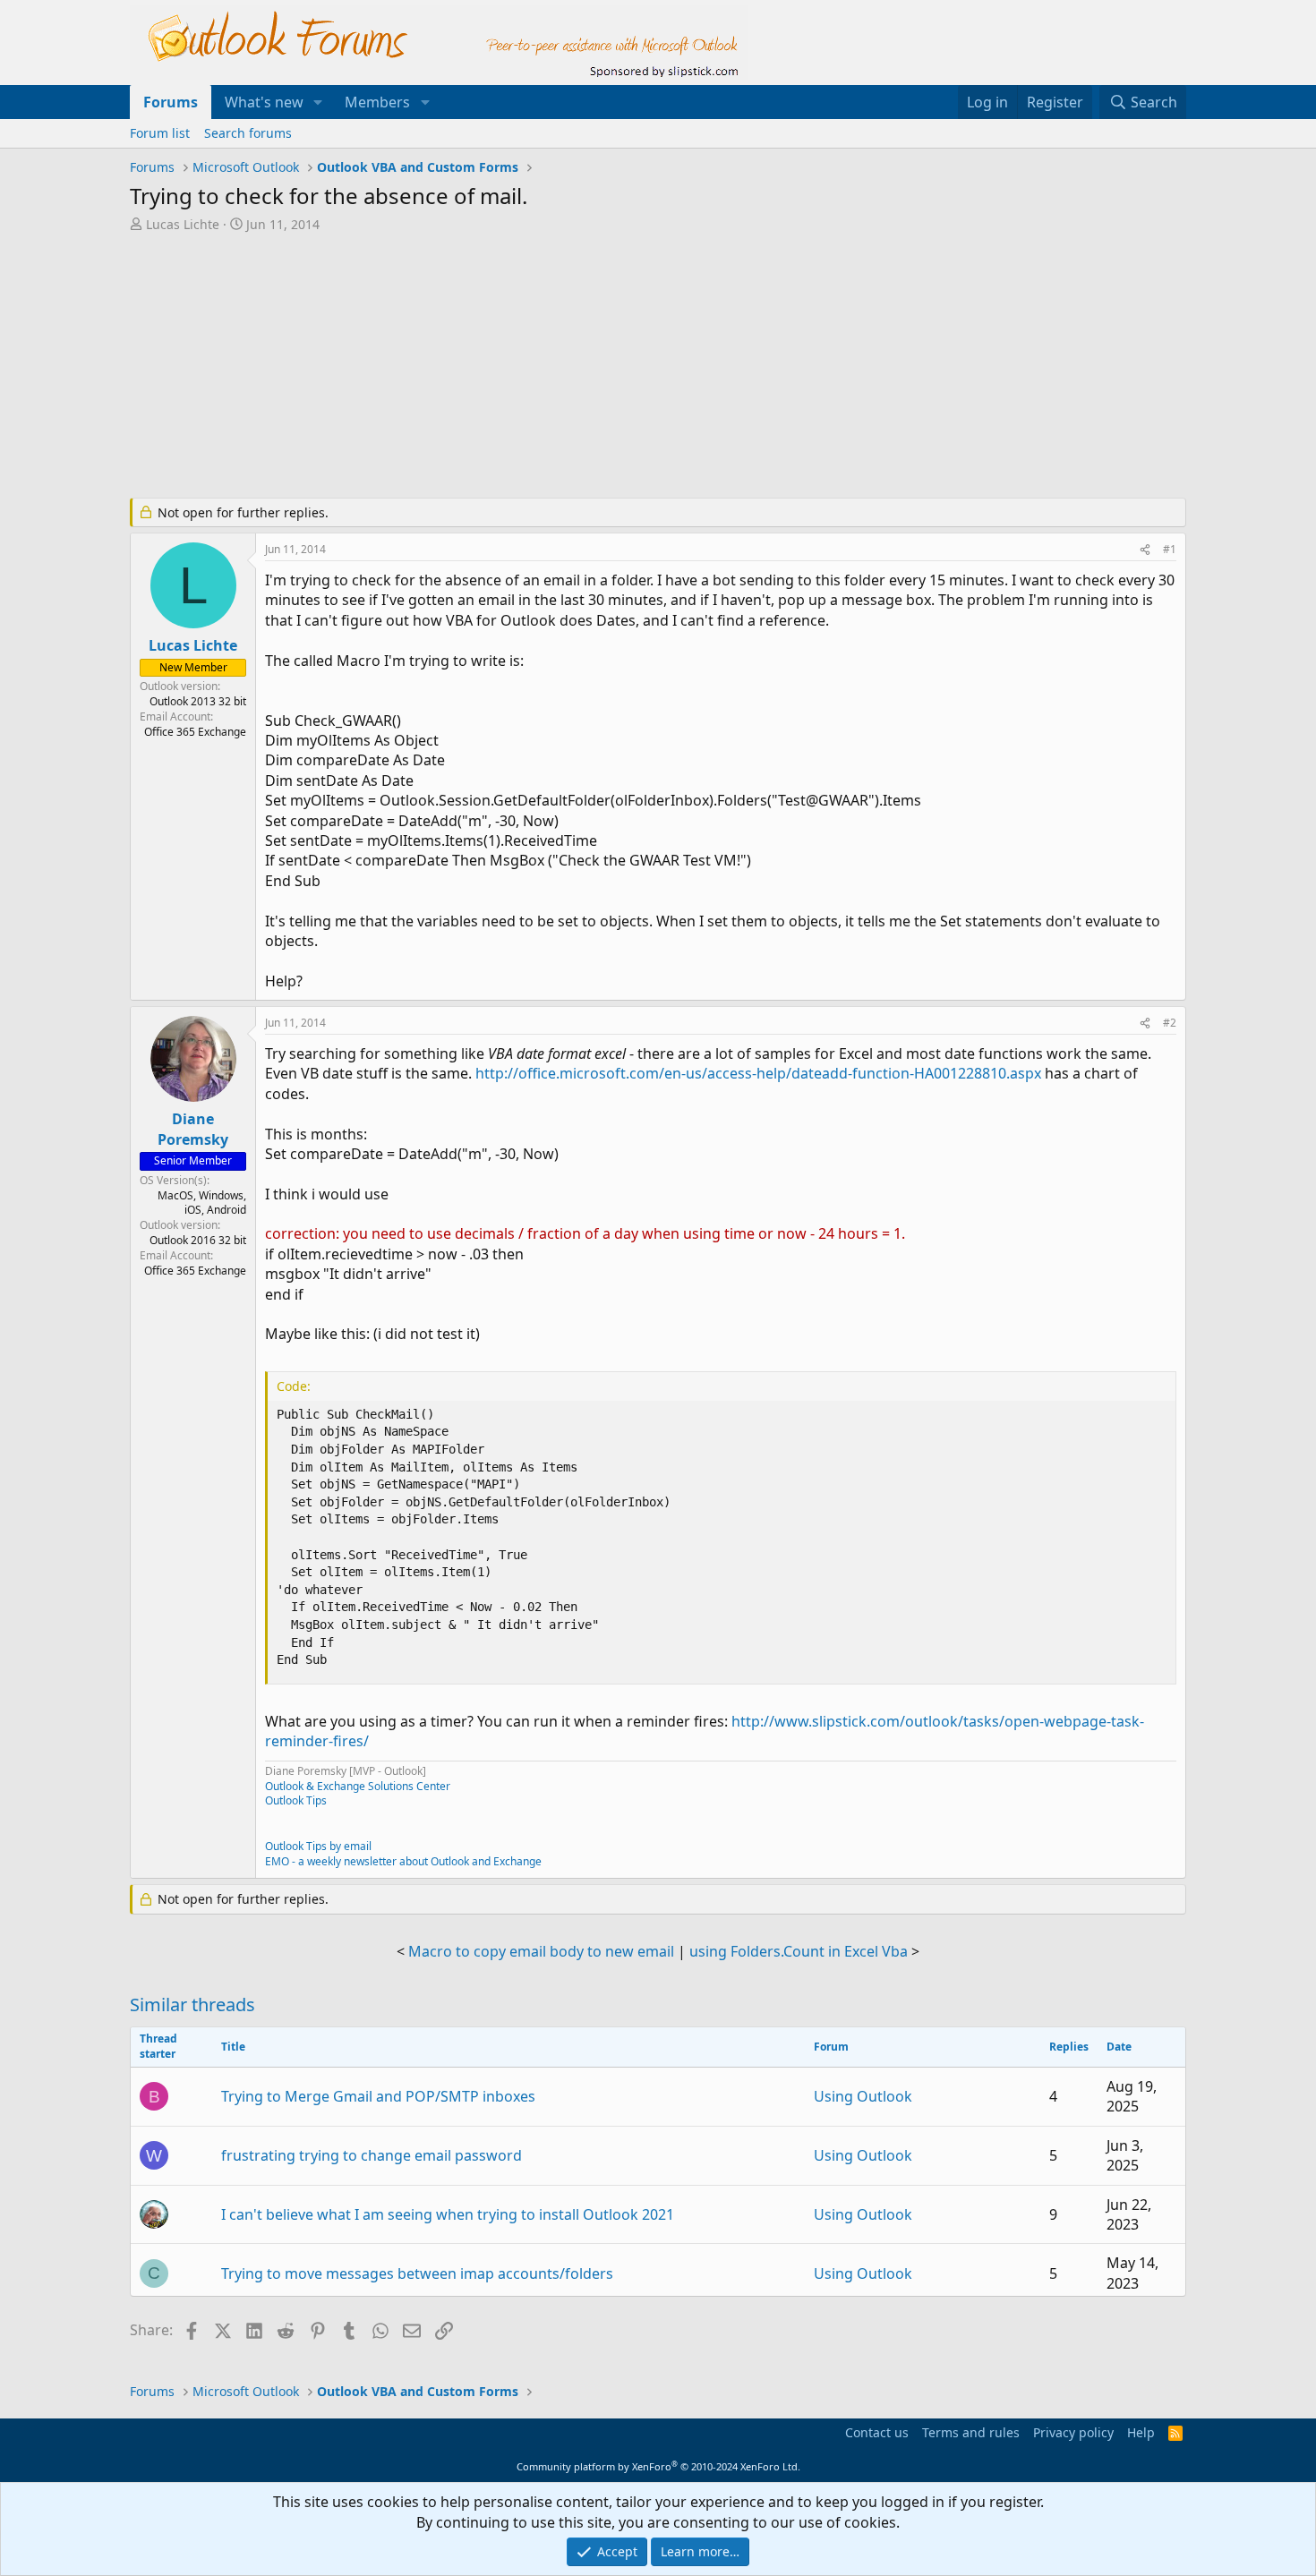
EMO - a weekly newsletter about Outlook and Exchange (403, 1861)
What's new (264, 102)
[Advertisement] (564, 367)
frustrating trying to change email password (372, 2155)
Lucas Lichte (183, 224)
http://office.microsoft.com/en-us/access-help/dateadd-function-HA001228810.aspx (758, 1073)
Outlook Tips (296, 1800)
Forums (171, 102)
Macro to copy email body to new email (541, 1951)
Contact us (877, 2432)
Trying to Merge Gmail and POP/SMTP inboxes (378, 2096)
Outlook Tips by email (318, 1846)
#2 (1170, 1023)
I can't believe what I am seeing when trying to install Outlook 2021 (448, 2214)
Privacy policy (1073, 2432)
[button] (318, 102)
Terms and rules (971, 2432)
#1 (1170, 549)
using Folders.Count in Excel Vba (799, 1951)
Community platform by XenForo (658, 2466)
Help (1141, 2432)
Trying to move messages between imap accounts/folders (417, 2273)
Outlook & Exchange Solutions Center (358, 1786)
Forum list (160, 133)
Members (377, 102)
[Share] (1145, 550)
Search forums (248, 133)
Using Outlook (863, 2096)
